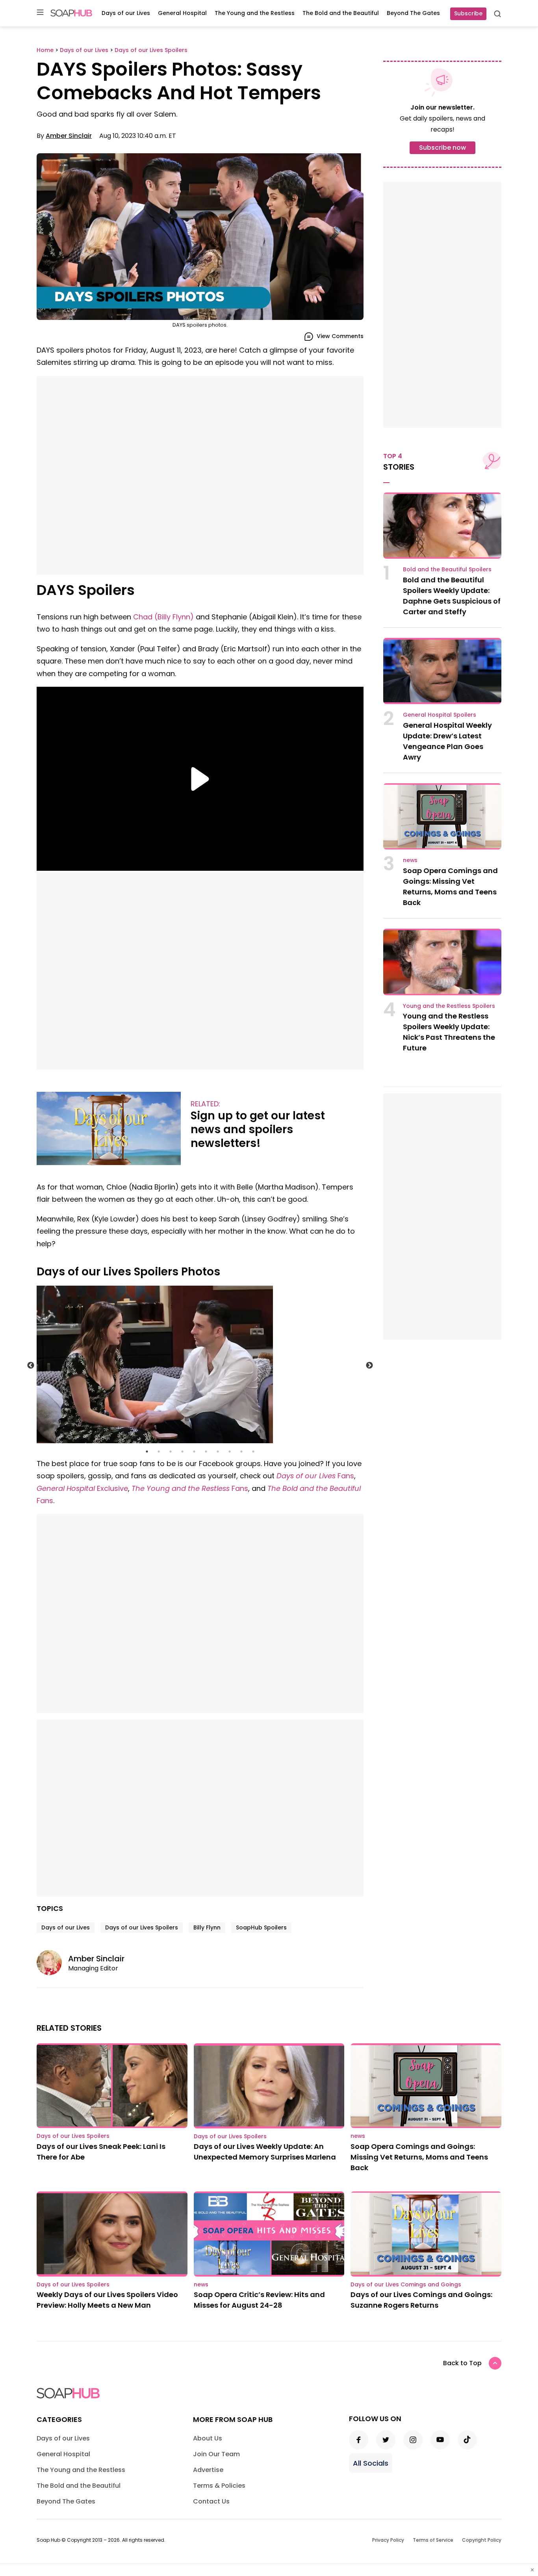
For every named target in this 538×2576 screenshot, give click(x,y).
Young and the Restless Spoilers (449, 1006)
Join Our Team (216, 2454)
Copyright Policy (482, 2540)
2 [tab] (159, 1452)
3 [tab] (171, 1452)
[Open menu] (40, 13)
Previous (31, 1366)
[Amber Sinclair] (52, 1963)
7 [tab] (218, 1452)
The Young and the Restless (255, 13)
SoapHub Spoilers (261, 1927)
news (410, 860)
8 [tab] (230, 1452)
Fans (315, 1476)
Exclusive (82, 1488)
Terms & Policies (219, 2486)
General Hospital (182, 13)
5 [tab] (194, 1452)
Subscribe (468, 13)
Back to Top (462, 2363)
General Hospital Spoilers (440, 715)
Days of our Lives (126, 13)
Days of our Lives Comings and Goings (406, 2284)
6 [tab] (206, 1452)
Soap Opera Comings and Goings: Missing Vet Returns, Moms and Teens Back (419, 2157)
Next (369, 1366)
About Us (208, 2438)
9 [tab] (241, 1452)
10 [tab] (253, 1452)
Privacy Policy (388, 2540)
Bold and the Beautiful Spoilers (447, 569)
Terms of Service (433, 2540)
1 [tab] (147, 1452)
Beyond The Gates (413, 13)
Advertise (208, 2470)
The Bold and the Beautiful (341, 13)
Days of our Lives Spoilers (142, 1927)
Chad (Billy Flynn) (162, 617)
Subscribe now (442, 148)
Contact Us (211, 2501)
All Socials (371, 2463)
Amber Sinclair (69, 136)
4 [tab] (182, 1452)
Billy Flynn (207, 1927)
